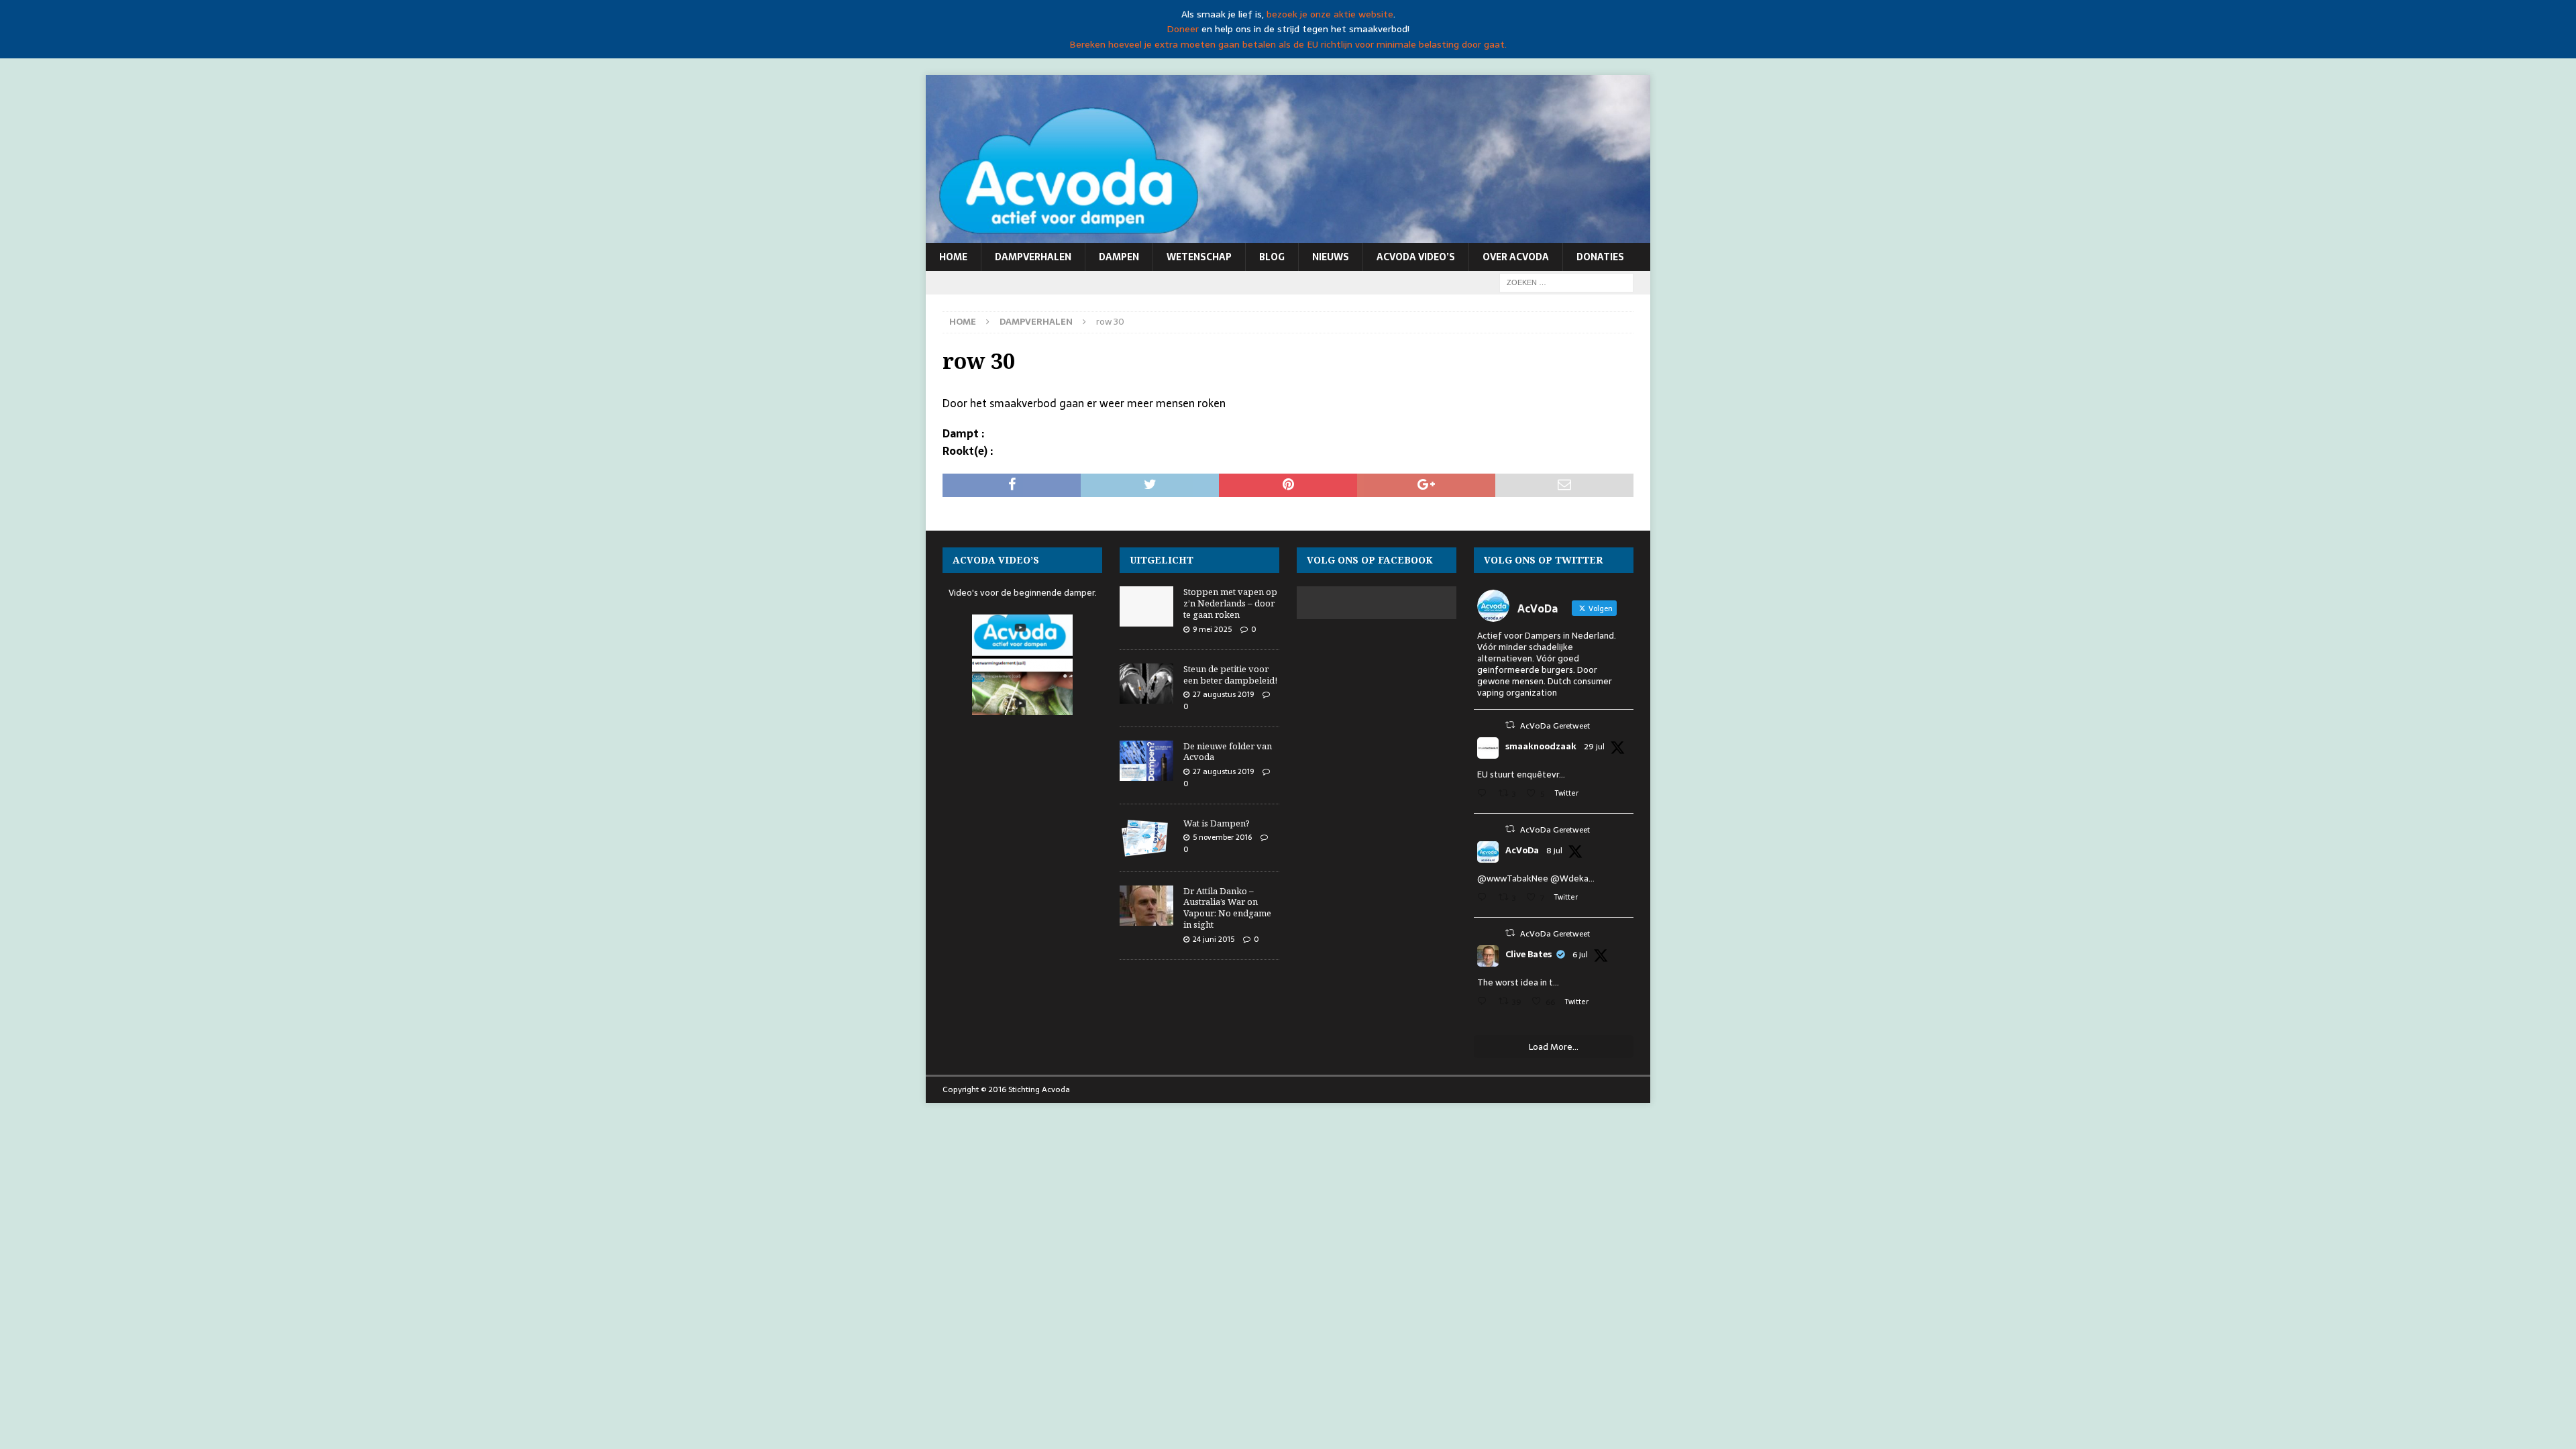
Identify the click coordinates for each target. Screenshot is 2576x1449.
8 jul (1554, 851)
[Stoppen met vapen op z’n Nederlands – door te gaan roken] (1146, 606)
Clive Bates (1528, 955)
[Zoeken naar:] (1566, 282)
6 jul (1580, 955)
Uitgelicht (1162, 560)
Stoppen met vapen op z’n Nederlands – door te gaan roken (1230, 603)
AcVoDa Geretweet (1555, 726)
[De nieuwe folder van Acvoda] (1146, 761)
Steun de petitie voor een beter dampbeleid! (1230, 675)
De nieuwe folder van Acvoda (1228, 752)
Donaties (1600, 257)
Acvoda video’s (1416, 257)
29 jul (1594, 747)
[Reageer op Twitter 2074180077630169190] (1485, 1003)
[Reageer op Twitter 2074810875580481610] (1485, 899)
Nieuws (1331, 257)
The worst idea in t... (1518, 982)
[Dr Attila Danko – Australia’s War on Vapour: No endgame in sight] (1146, 906)
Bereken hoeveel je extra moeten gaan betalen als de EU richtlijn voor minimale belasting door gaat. (1288, 44)
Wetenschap (1199, 257)
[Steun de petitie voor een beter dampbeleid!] (1146, 684)
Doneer (1183, 29)
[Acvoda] (1288, 235)
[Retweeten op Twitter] (1510, 725)
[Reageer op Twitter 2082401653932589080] (1485, 795)
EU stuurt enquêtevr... (1521, 774)
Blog (1272, 257)
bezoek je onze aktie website (1330, 14)
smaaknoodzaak (1541, 747)
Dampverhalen (1033, 257)
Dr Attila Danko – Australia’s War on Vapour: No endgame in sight (1227, 908)
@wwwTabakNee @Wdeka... (1536, 878)
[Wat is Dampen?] (1146, 838)
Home (953, 257)
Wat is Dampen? (1217, 823)
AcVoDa (1522, 851)
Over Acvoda (1516, 257)
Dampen (1119, 257)
